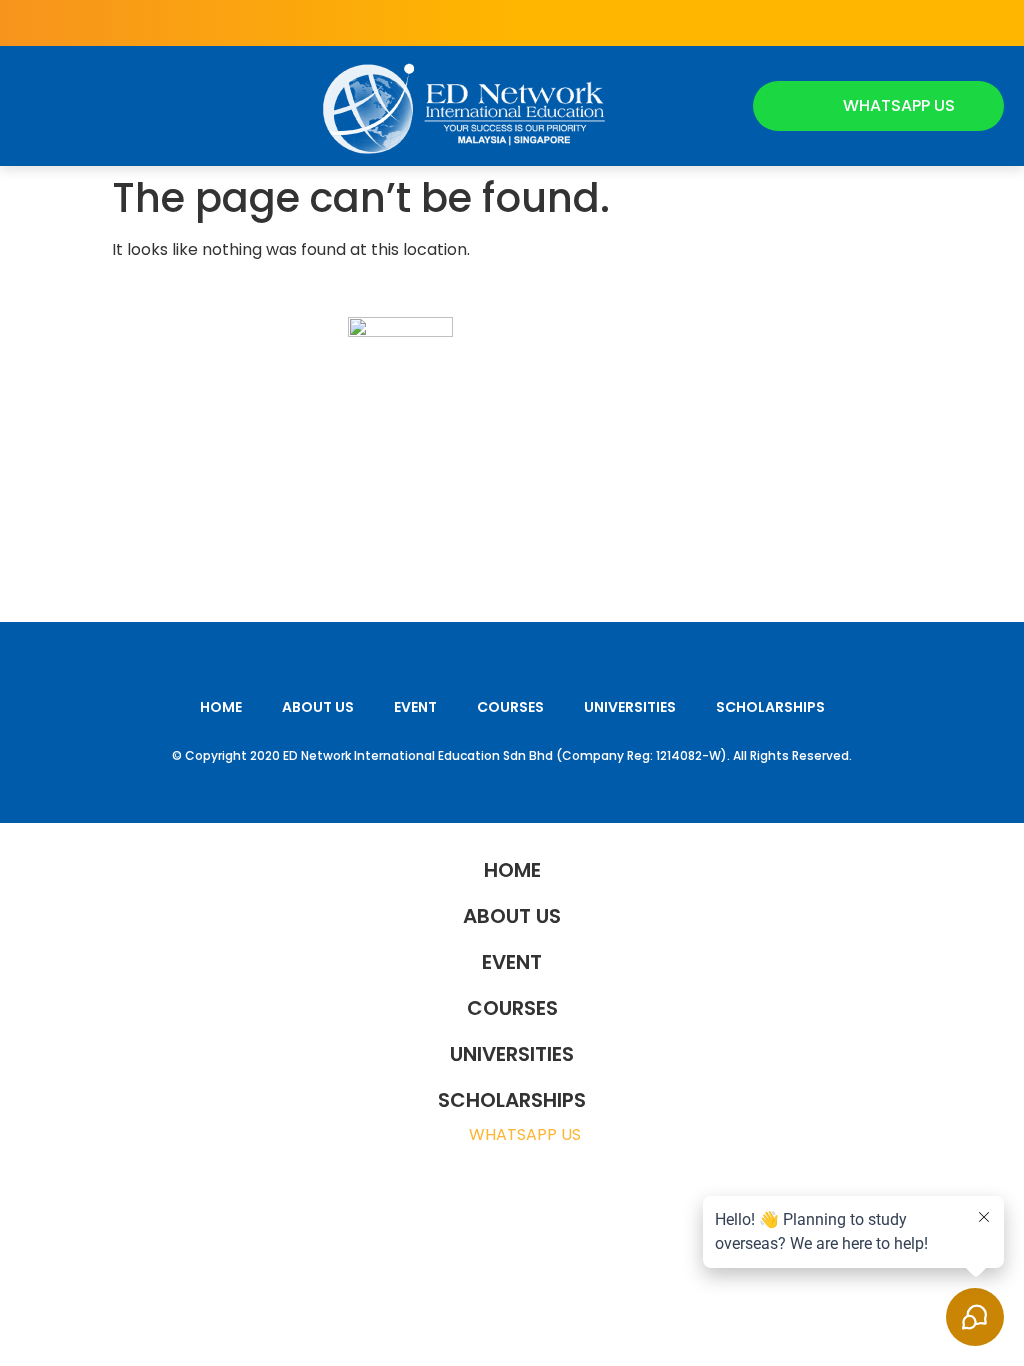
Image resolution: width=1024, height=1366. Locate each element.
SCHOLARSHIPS (770, 707)
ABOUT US (318, 707)
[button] (38, 106)
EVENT (415, 707)
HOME (221, 707)
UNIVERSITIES (630, 707)
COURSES (510, 707)
